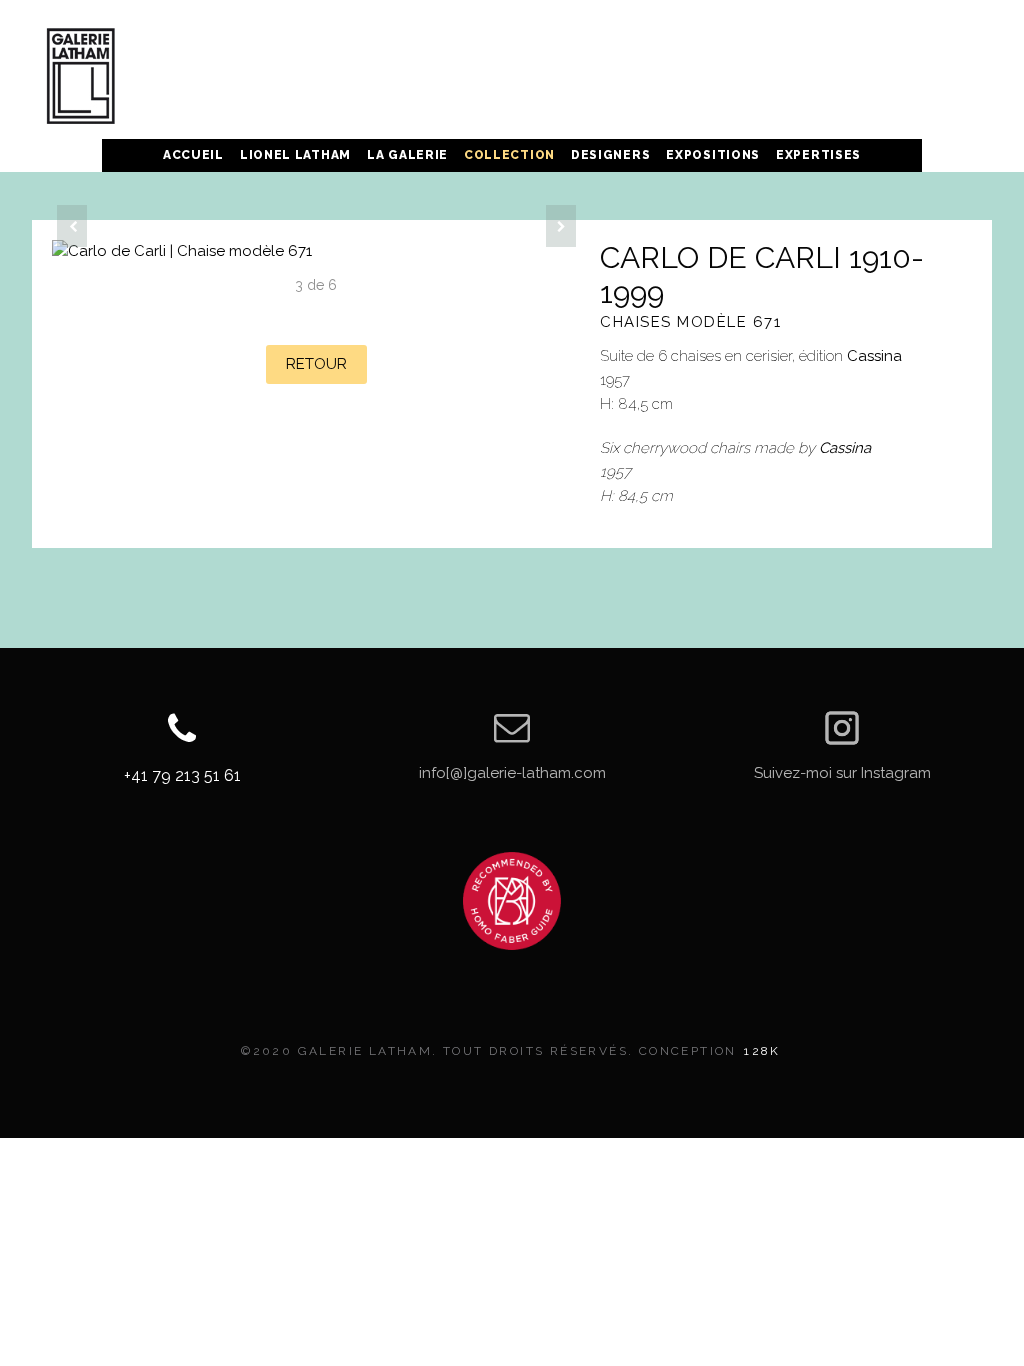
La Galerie (407, 155)
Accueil (193, 155)
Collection (509, 155)
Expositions (713, 155)
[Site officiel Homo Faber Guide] (512, 901)
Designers (610, 155)
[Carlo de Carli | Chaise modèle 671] (316, 251)
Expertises (818, 155)
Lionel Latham (295, 155)
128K (762, 1051)
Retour (316, 364)
